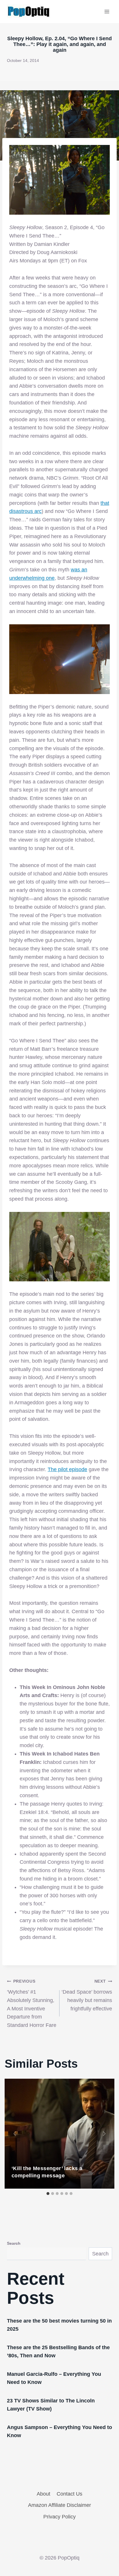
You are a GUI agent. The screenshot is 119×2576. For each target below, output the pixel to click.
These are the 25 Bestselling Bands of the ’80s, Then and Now (58, 2351)
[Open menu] (107, 11)
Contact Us (69, 2494)
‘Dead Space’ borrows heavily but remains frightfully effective (87, 1995)
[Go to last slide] (15, 2134)
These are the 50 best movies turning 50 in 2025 (59, 2325)
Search (14, 2243)
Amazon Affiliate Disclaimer (59, 2505)
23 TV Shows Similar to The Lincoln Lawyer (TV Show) (51, 2405)
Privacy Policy (59, 2517)
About (43, 2494)
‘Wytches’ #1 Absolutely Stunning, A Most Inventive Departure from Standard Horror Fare (32, 2003)
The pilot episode (67, 1469)
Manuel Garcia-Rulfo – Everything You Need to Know (54, 2378)
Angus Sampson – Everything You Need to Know (59, 2431)
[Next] (104, 2134)
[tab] (48, 2194)
